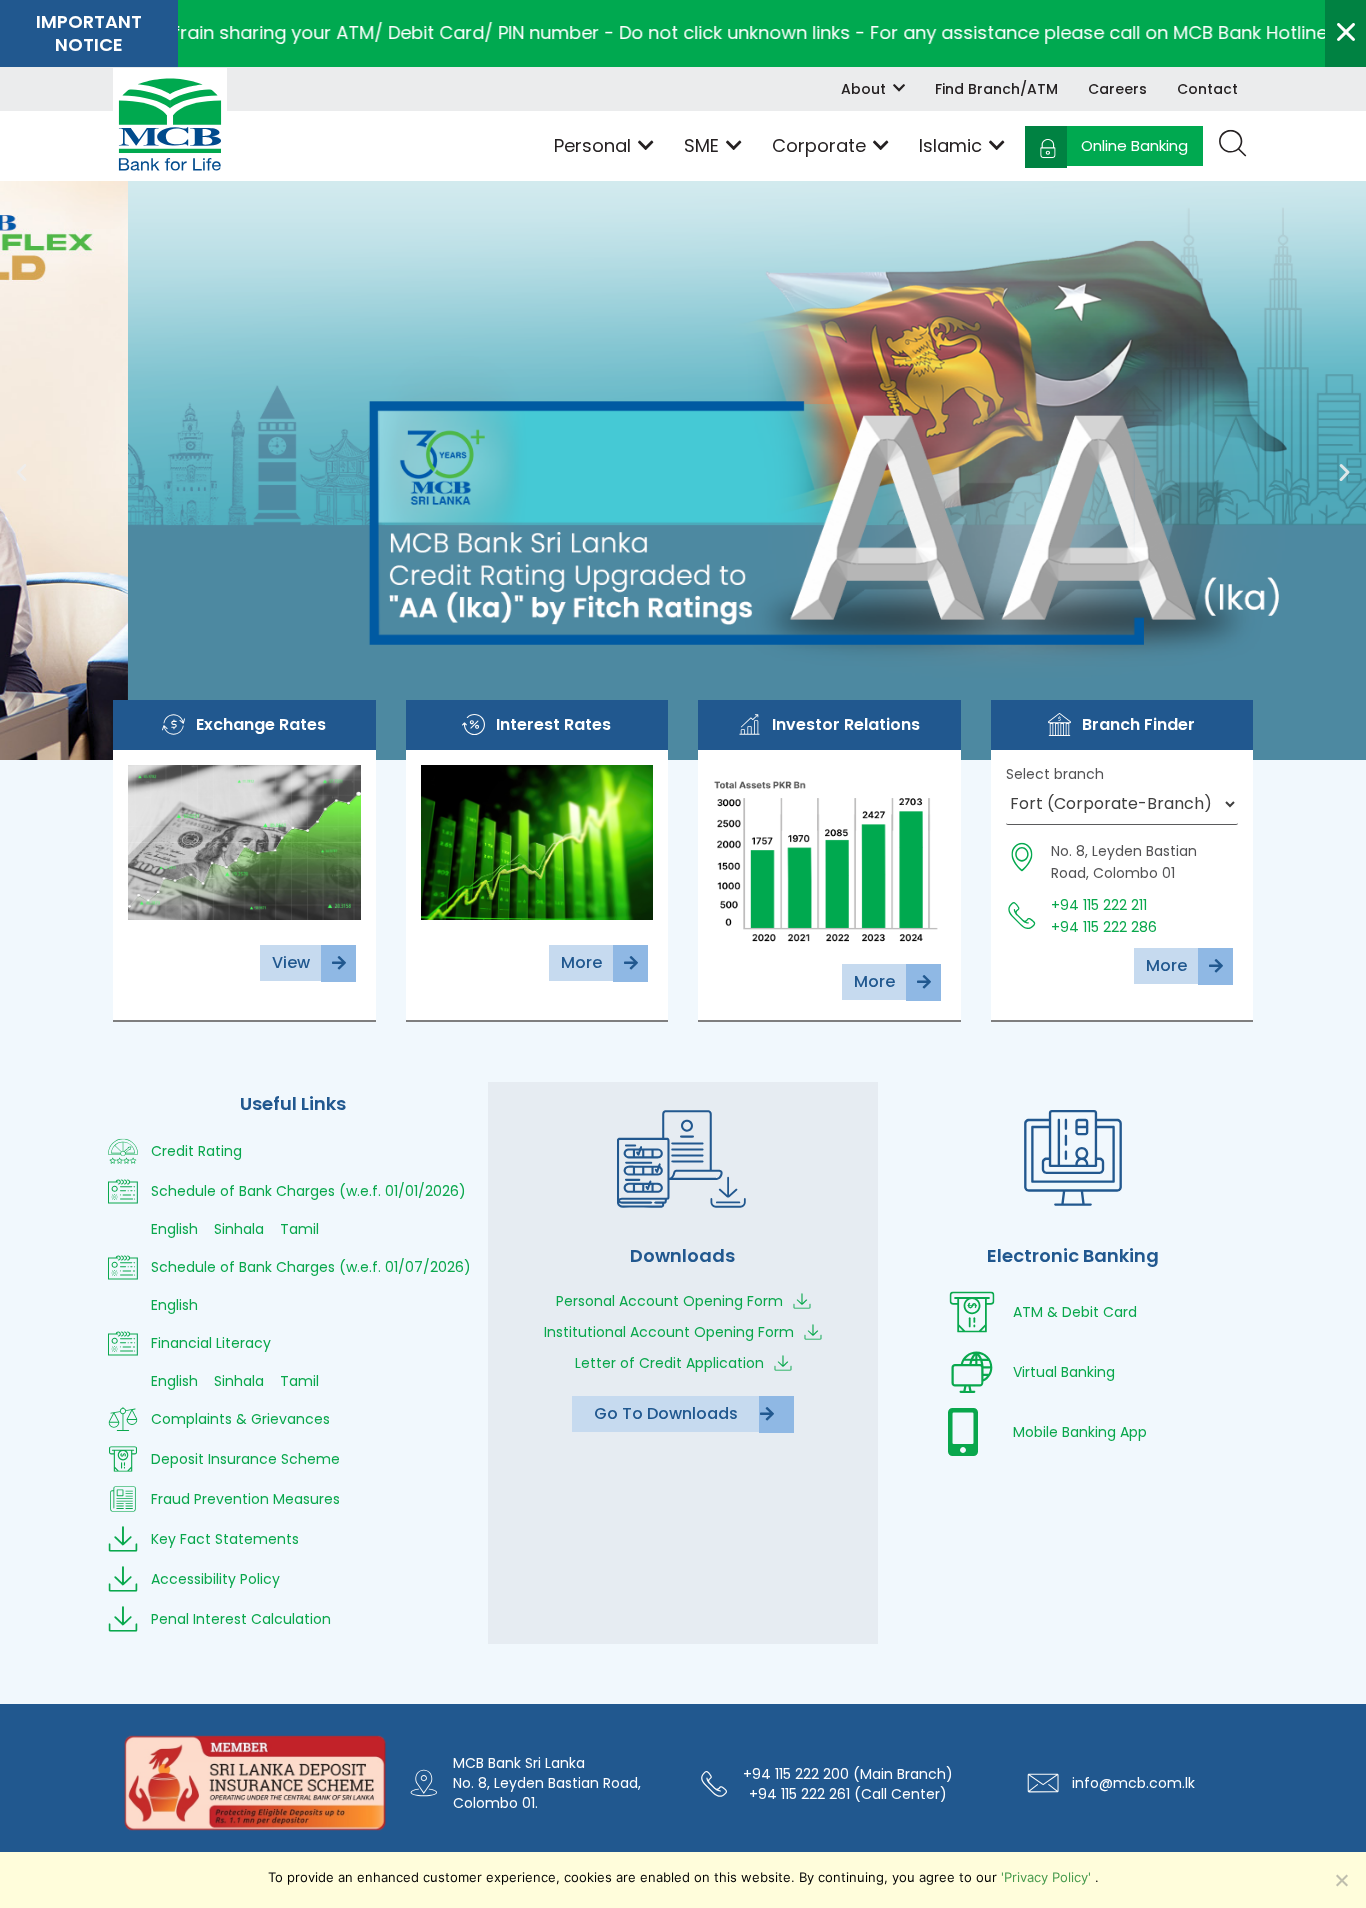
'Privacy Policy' (1048, 1877)
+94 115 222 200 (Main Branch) (848, 1774)
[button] (21, 470)
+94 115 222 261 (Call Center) (848, 1794)
